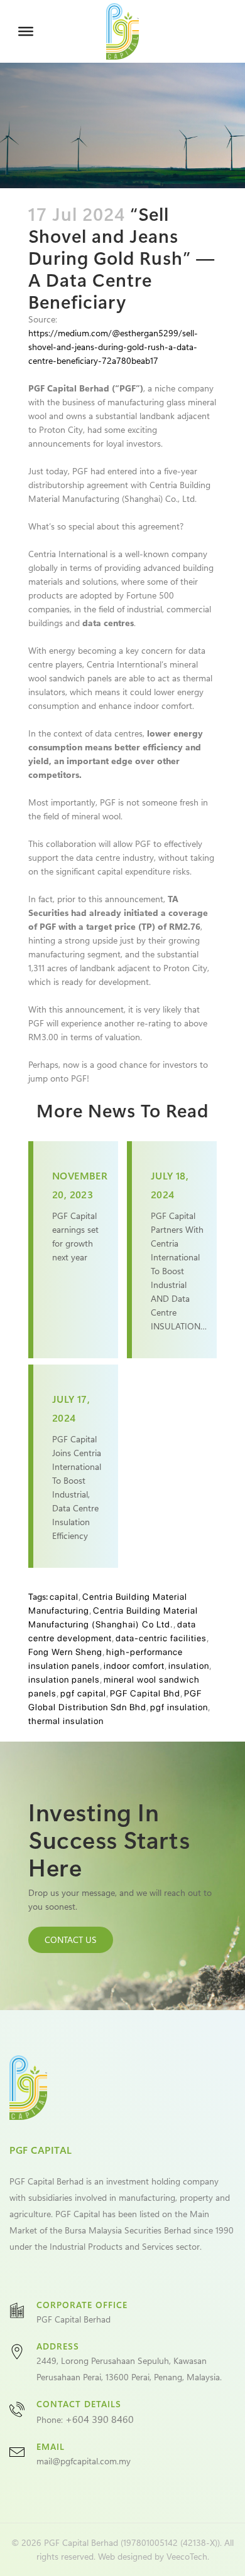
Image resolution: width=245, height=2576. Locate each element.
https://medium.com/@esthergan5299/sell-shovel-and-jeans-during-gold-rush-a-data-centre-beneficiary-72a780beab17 (113, 347)
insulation (189, 1666)
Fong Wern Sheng (65, 1652)
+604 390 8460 (100, 2419)
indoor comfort (134, 1666)
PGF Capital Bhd (145, 1693)
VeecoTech (187, 2556)
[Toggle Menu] (26, 31)
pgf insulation (179, 1707)
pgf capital (83, 1693)
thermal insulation (66, 1721)
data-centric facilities (161, 1638)
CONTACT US (71, 1940)
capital (64, 1597)
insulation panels (64, 1679)
